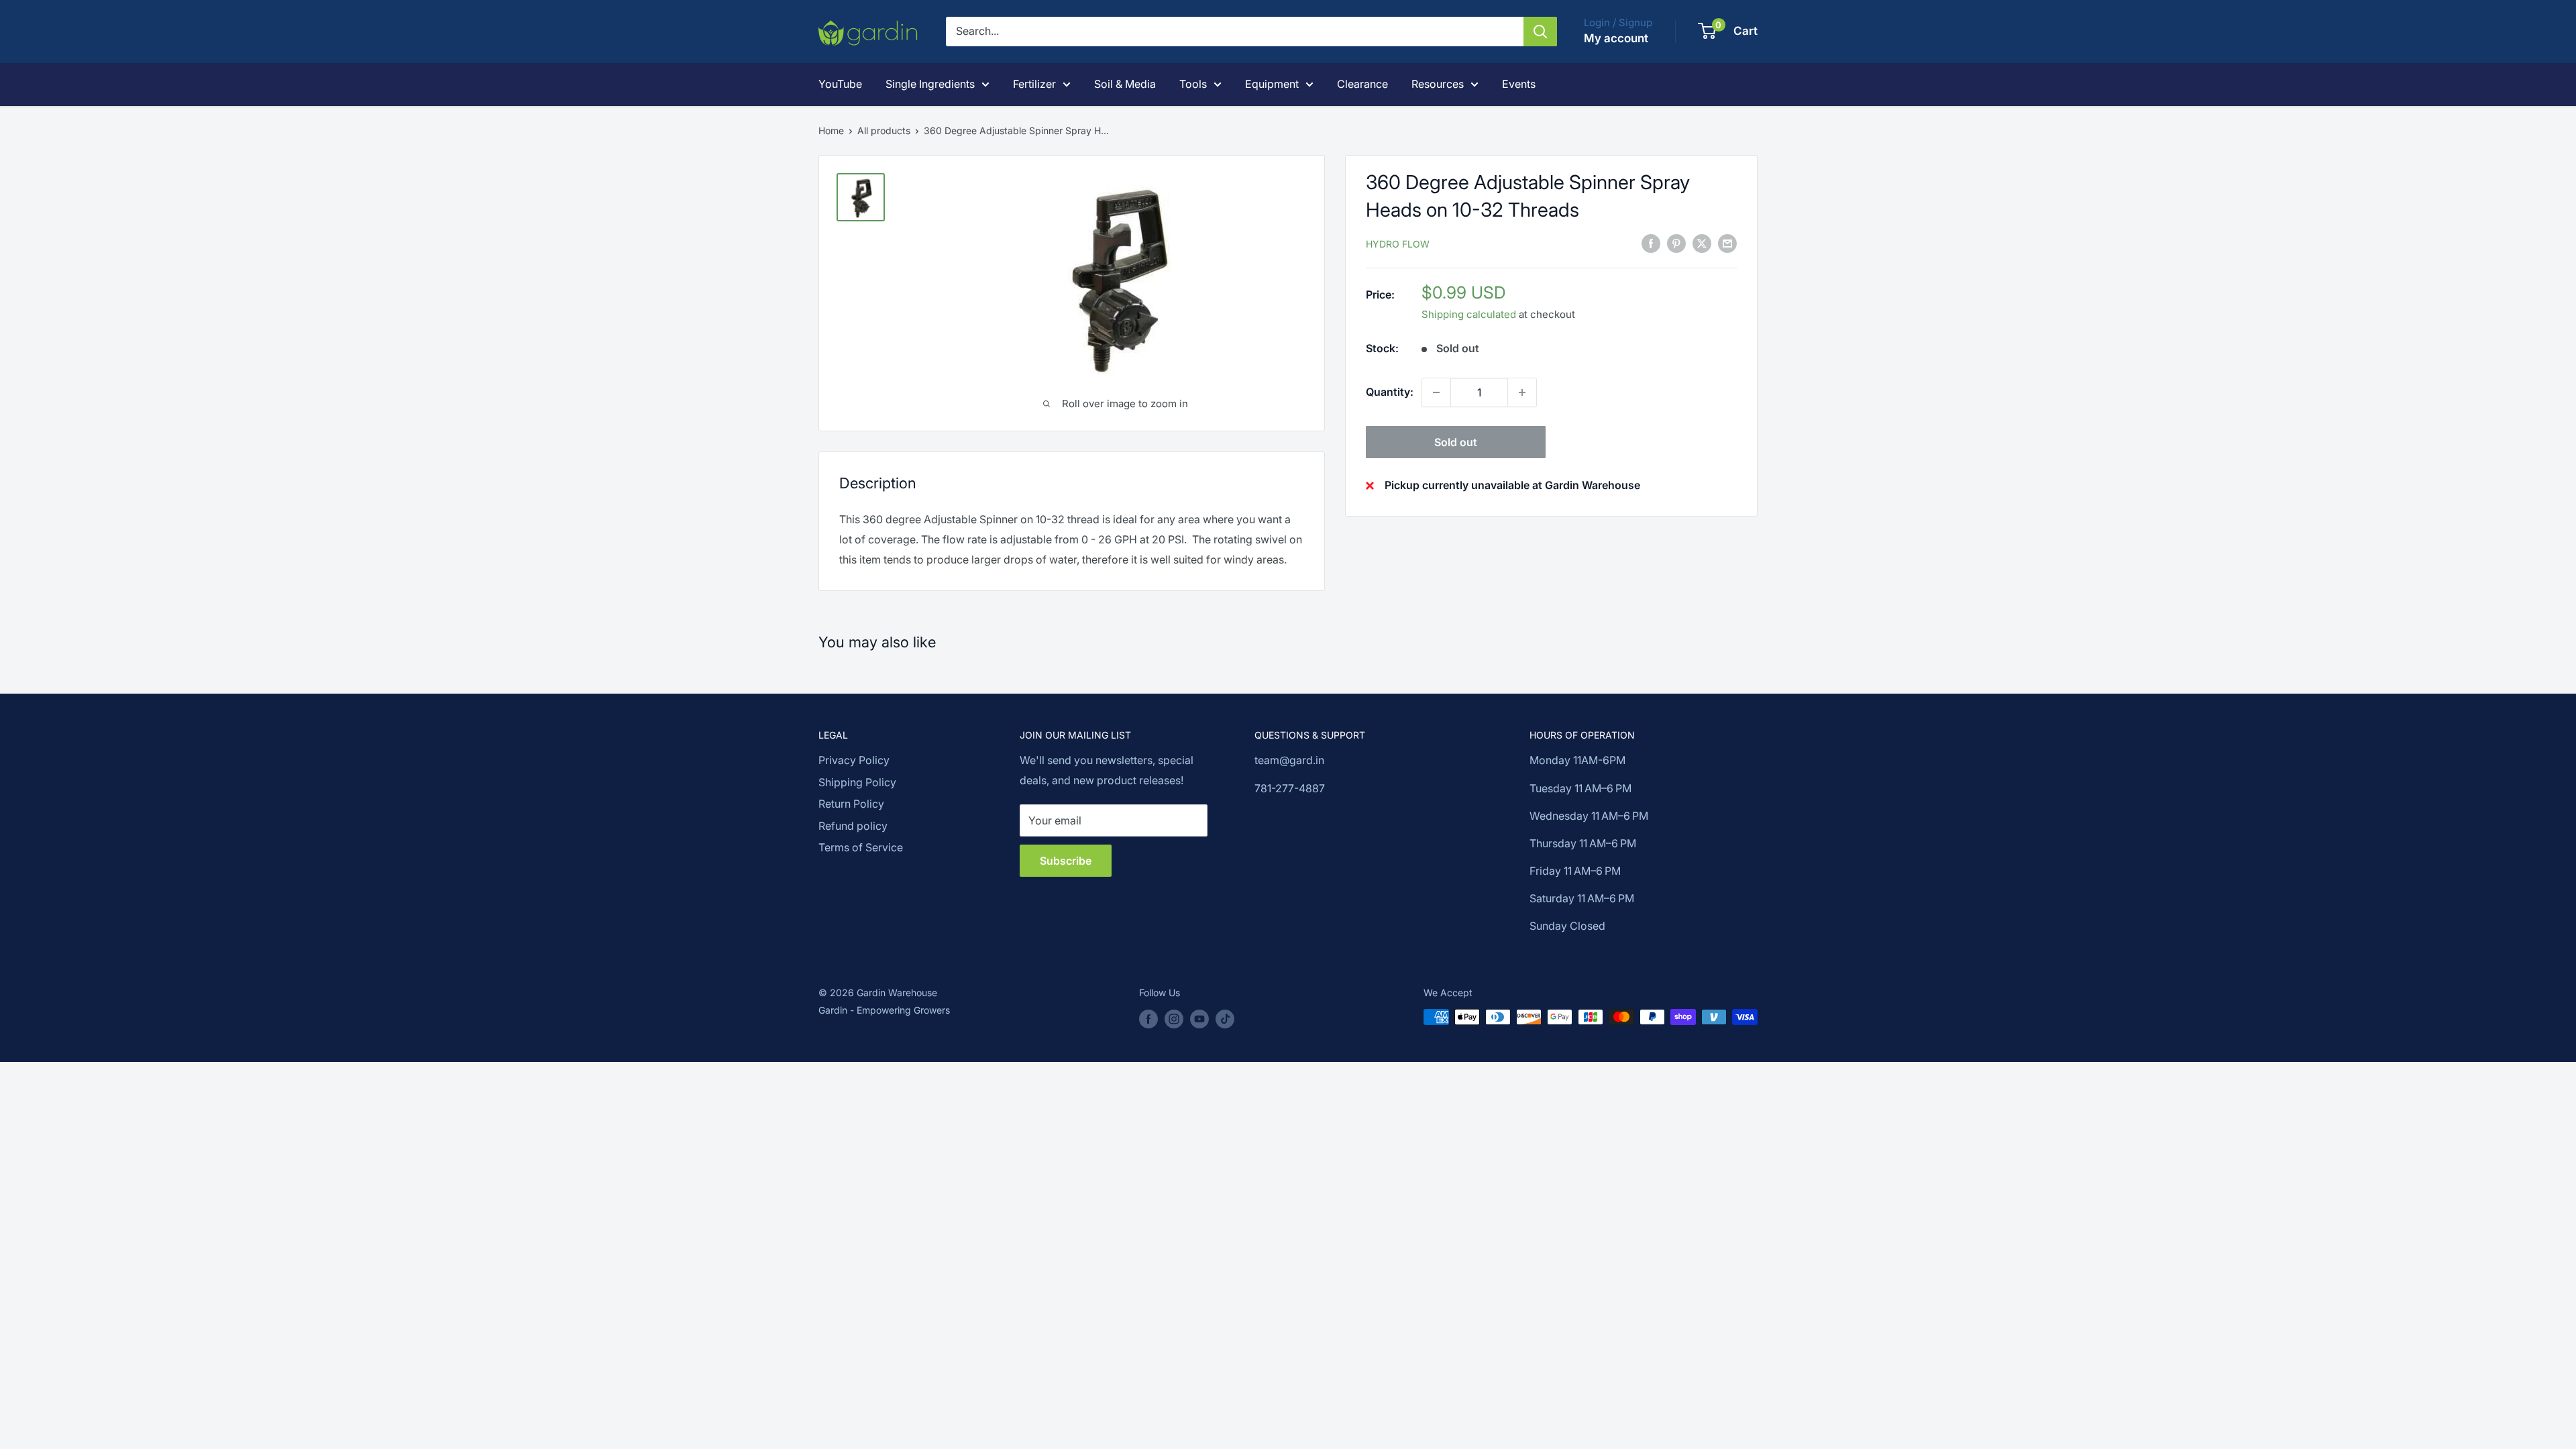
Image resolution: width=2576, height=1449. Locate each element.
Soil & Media (1125, 84)
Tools (1193, 84)
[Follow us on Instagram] (1174, 1018)
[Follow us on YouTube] (1199, 1018)
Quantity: (1390, 392)
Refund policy (853, 826)
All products (884, 130)
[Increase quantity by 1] (1522, 392)
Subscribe (1066, 861)
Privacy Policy (854, 760)
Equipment (1272, 84)
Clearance (1362, 84)
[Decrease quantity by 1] (1436, 392)
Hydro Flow (1398, 244)
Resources (1438, 84)
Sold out (1456, 442)
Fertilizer (1034, 84)
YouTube (840, 84)
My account (1616, 38)
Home (831, 130)
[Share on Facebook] (1651, 243)
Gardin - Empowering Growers (884, 1010)
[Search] (1540, 32)
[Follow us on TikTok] (1225, 1018)
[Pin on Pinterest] (1676, 243)
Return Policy (851, 804)
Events (1519, 84)
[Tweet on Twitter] (1702, 243)
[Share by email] (1727, 243)
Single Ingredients (930, 84)
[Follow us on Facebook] (1148, 1018)
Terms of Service (861, 847)
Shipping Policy (857, 782)
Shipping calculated (1469, 314)
